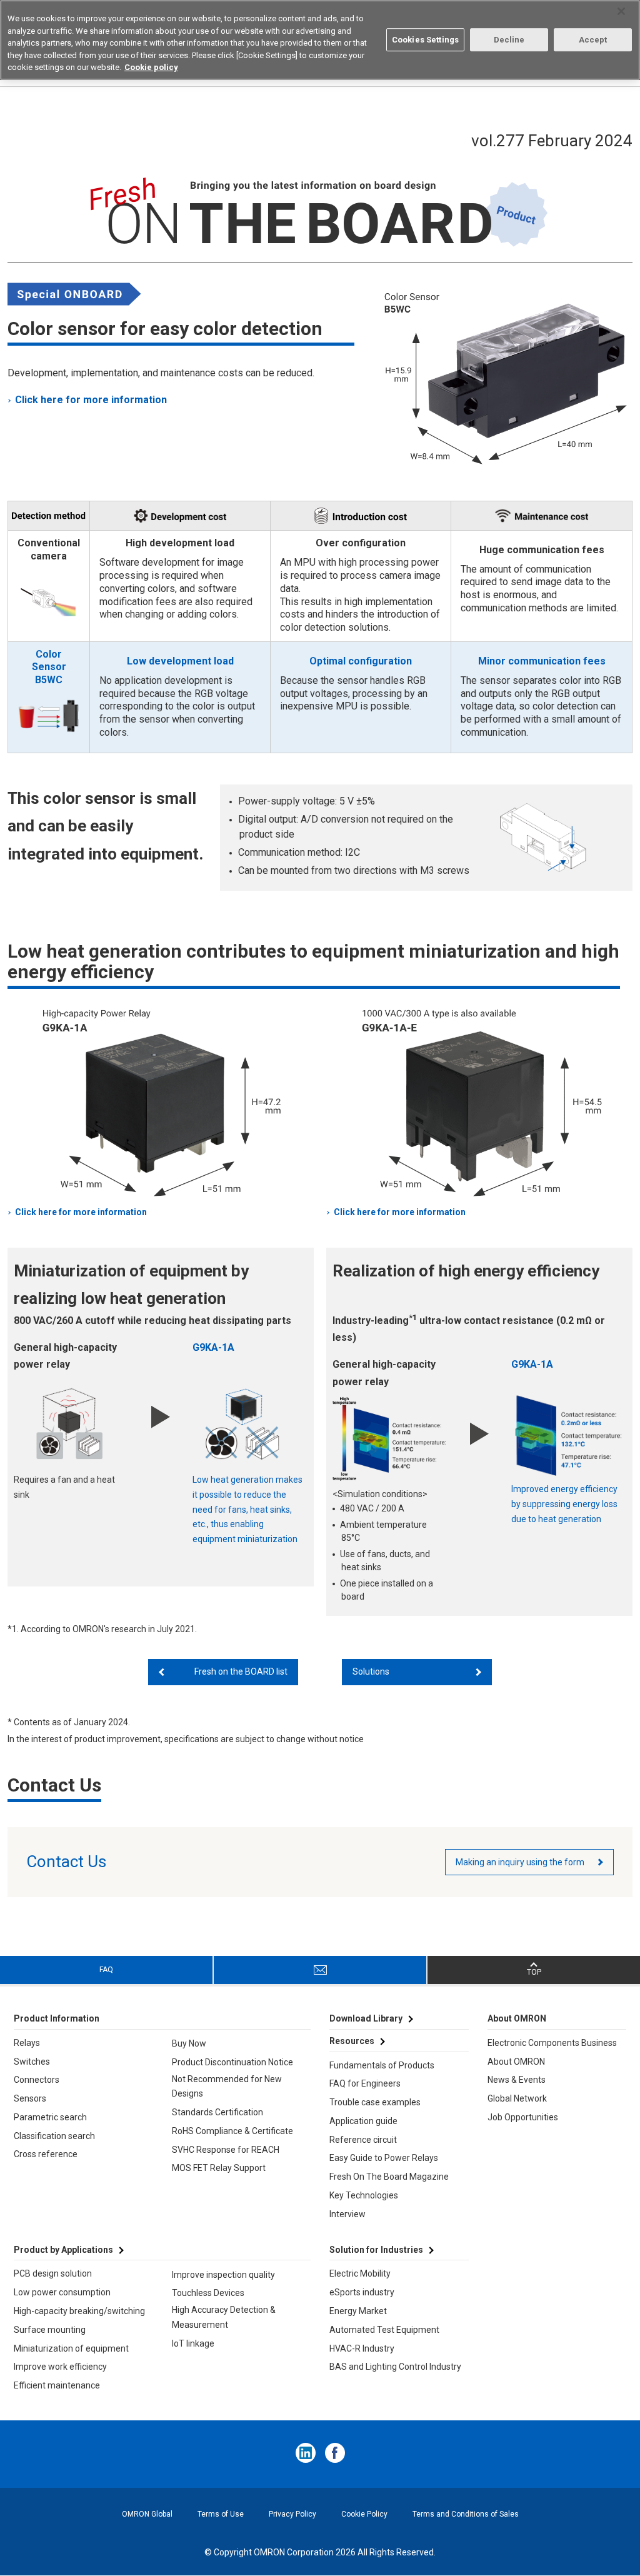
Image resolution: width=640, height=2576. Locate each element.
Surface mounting (50, 2330)
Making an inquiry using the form (520, 1862)
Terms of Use (221, 2514)
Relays (27, 2043)
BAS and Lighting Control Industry (395, 2367)
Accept (593, 40)
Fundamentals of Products (382, 2065)
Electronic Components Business (552, 2043)
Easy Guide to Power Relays (384, 2158)
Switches (32, 2062)
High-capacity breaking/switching (79, 2311)
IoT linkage (193, 2343)
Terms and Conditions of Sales (466, 2514)
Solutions (371, 1671)
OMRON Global (147, 2514)
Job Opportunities (523, 2117)
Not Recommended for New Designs (227, 2087)
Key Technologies (364, 2195)
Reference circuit (363, 2140)
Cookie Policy (364, 2514)
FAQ (106, 1970)
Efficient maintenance (57, 2385)
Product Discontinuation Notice (232, 2062)
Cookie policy (151, 67)
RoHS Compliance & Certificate (232, 2131)
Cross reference (46, 2154)
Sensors (30, 2098)
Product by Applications (63, 2250)
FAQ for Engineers (365, 2083)
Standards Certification (217, 2112)
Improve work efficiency (60, 2367)
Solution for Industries (376, 2250)
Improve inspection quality (223, 2275)
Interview (347, 2214)
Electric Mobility (360, 2273)
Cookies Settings (425, 40)
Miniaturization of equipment (71, 2348)
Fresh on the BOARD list (241, 1671)
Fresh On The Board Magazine (389, 2177)
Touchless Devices (208, 2293)
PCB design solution (53, 2273)
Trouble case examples (375, 2102)
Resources (352, 2041)
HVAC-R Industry (362, 2348)
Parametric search (50, 2117)
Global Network (517, 2098)
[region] (320, 40)
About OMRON (516, 2062)
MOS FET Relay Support (219, 2168)
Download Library (366, 2018)
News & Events (517, 2080)
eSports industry (362, 2292)
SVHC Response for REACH (226, 2150)
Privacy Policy (292, 2514)
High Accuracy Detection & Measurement (224, 2317)
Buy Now (189, 2043)
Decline (509, 40)
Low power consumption (62, 2292)
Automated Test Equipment (384, 2330)
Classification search (54, 2136)
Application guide (363, 2121)
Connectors (37, 2080)
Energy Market (358, 2311)
